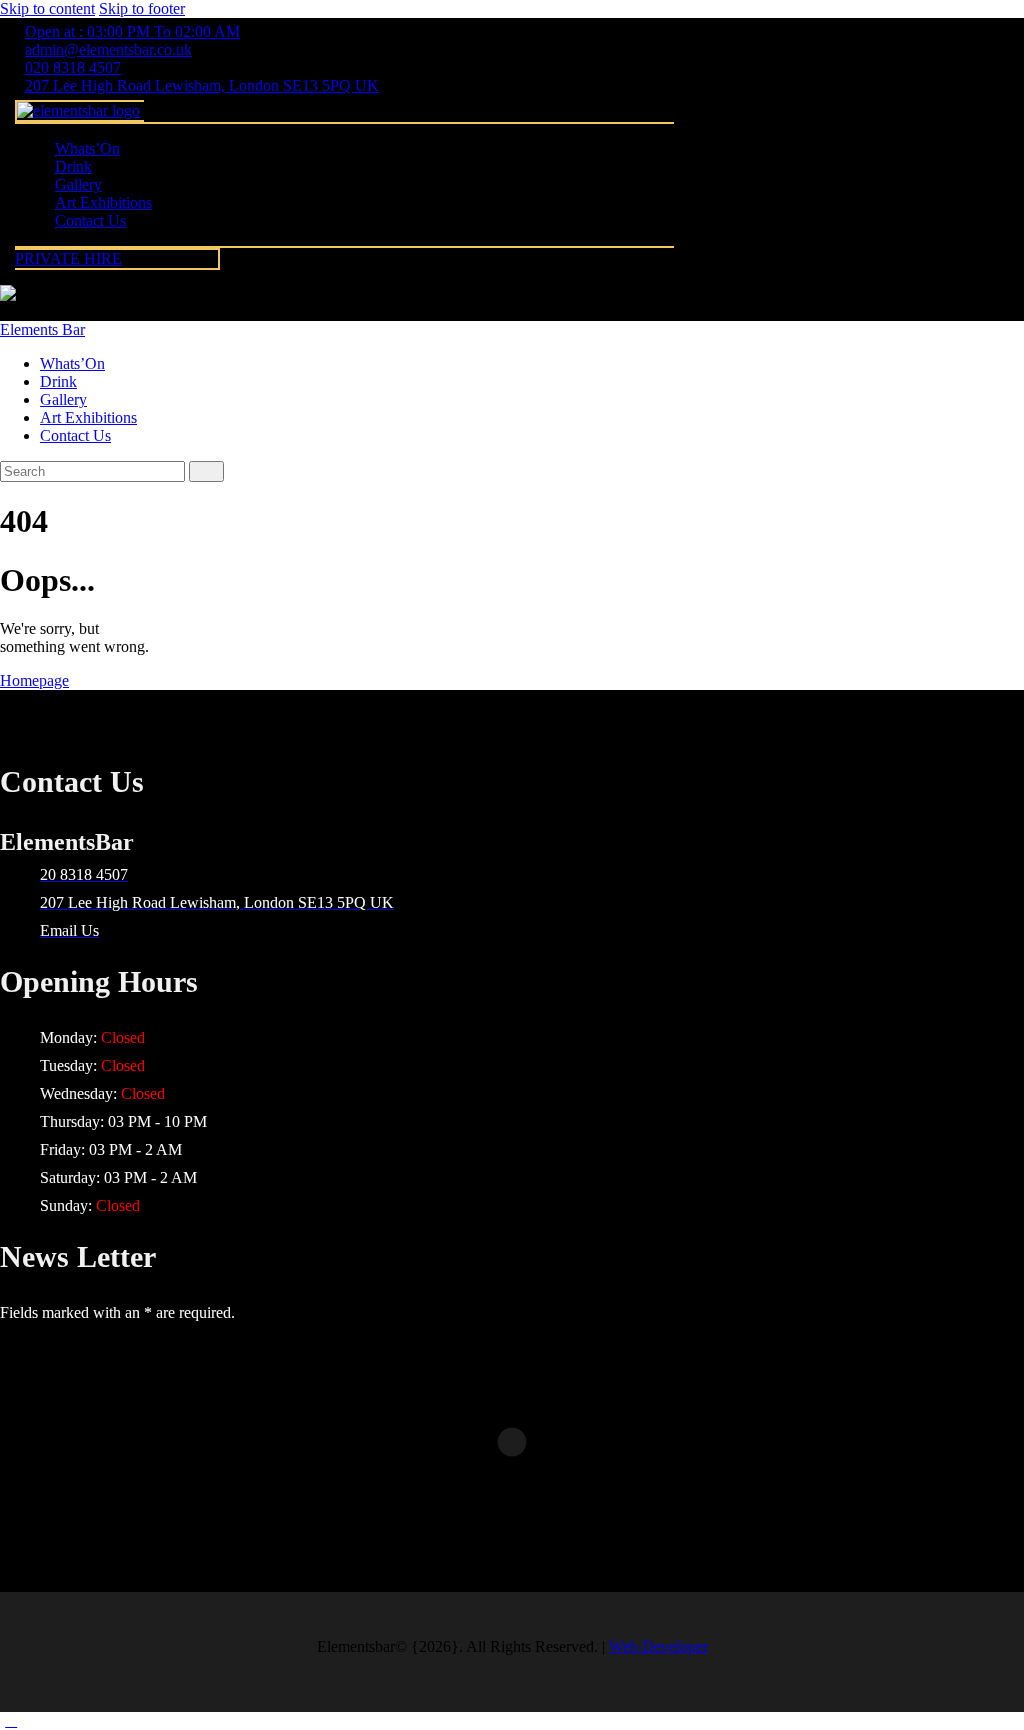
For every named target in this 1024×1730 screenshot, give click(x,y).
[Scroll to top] (11, 1720)
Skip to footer (142, 8)
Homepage (34, 680)
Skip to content (47, 8)
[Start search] (206, 471)
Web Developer (658, 1646)
